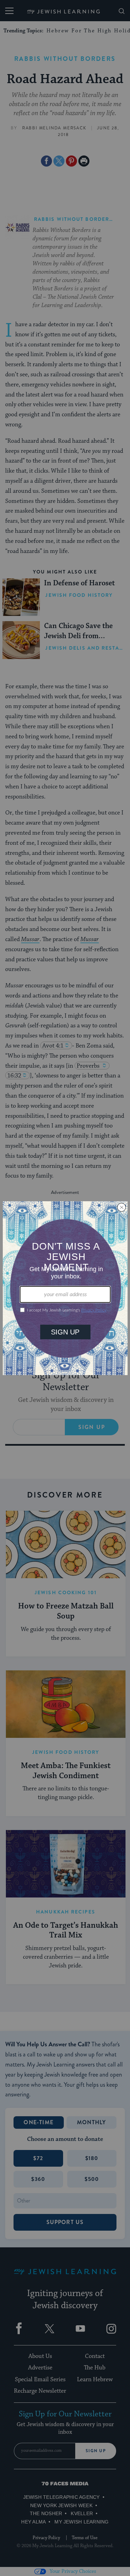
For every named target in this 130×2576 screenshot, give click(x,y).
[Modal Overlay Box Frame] (65, 1288)
